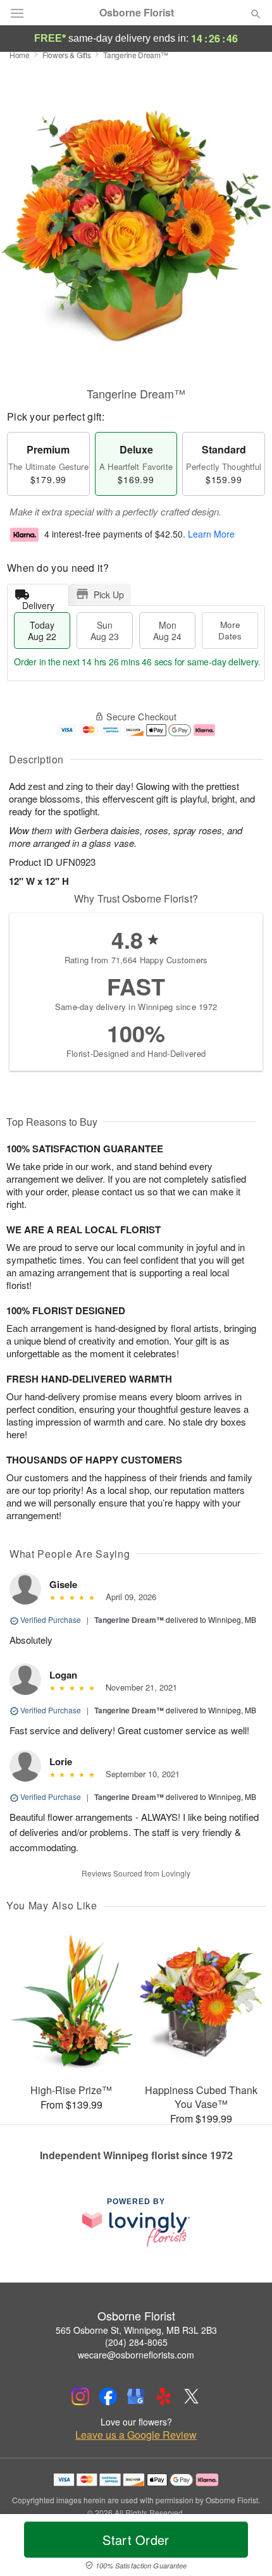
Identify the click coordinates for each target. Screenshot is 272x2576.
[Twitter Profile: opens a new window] (192, 2396)
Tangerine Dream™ (129, 1620)
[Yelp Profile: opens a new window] (164, 2396)
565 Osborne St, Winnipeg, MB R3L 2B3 (136, 2330)
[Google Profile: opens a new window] (136, 2396)
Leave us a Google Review (136, 2435)
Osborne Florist (137, 13)
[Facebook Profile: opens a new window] (108, 2396)
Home (20, 55)
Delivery (38, 602)
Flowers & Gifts (67, 55)
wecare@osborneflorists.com (136, 2355)
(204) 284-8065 (136, 2342)
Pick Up (109, 595)
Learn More (211, 534)
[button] (245, 2548)
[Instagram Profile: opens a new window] (80, 2396)
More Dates (230, 630)
